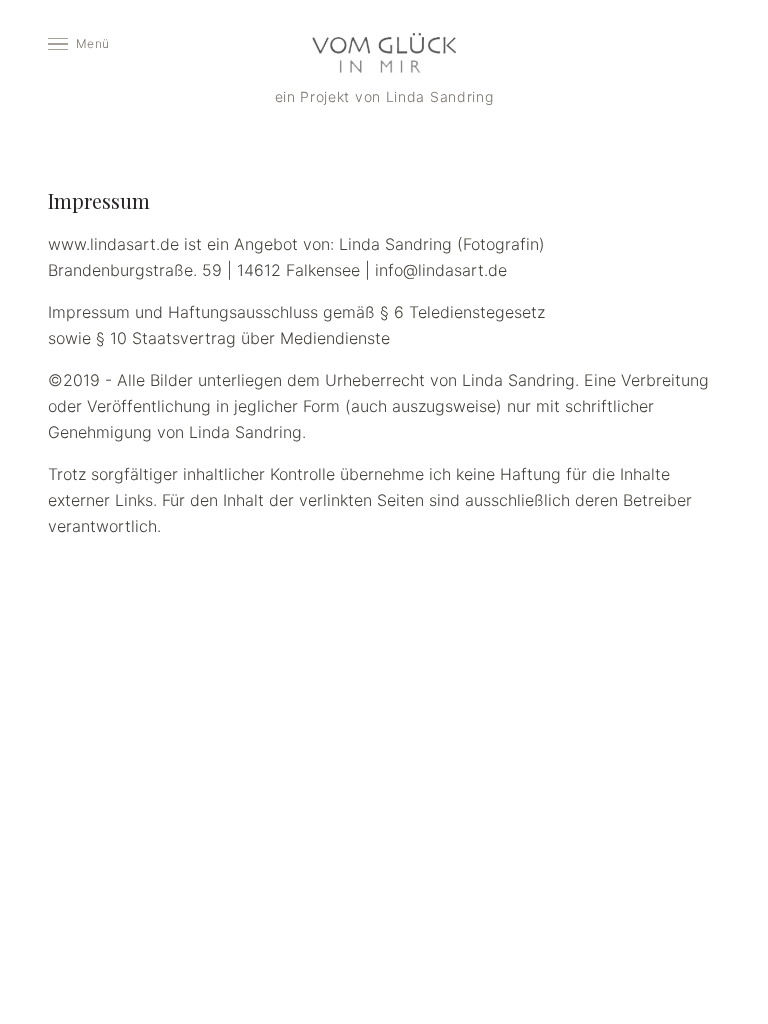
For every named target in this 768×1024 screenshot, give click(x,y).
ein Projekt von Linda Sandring (384, 96)
